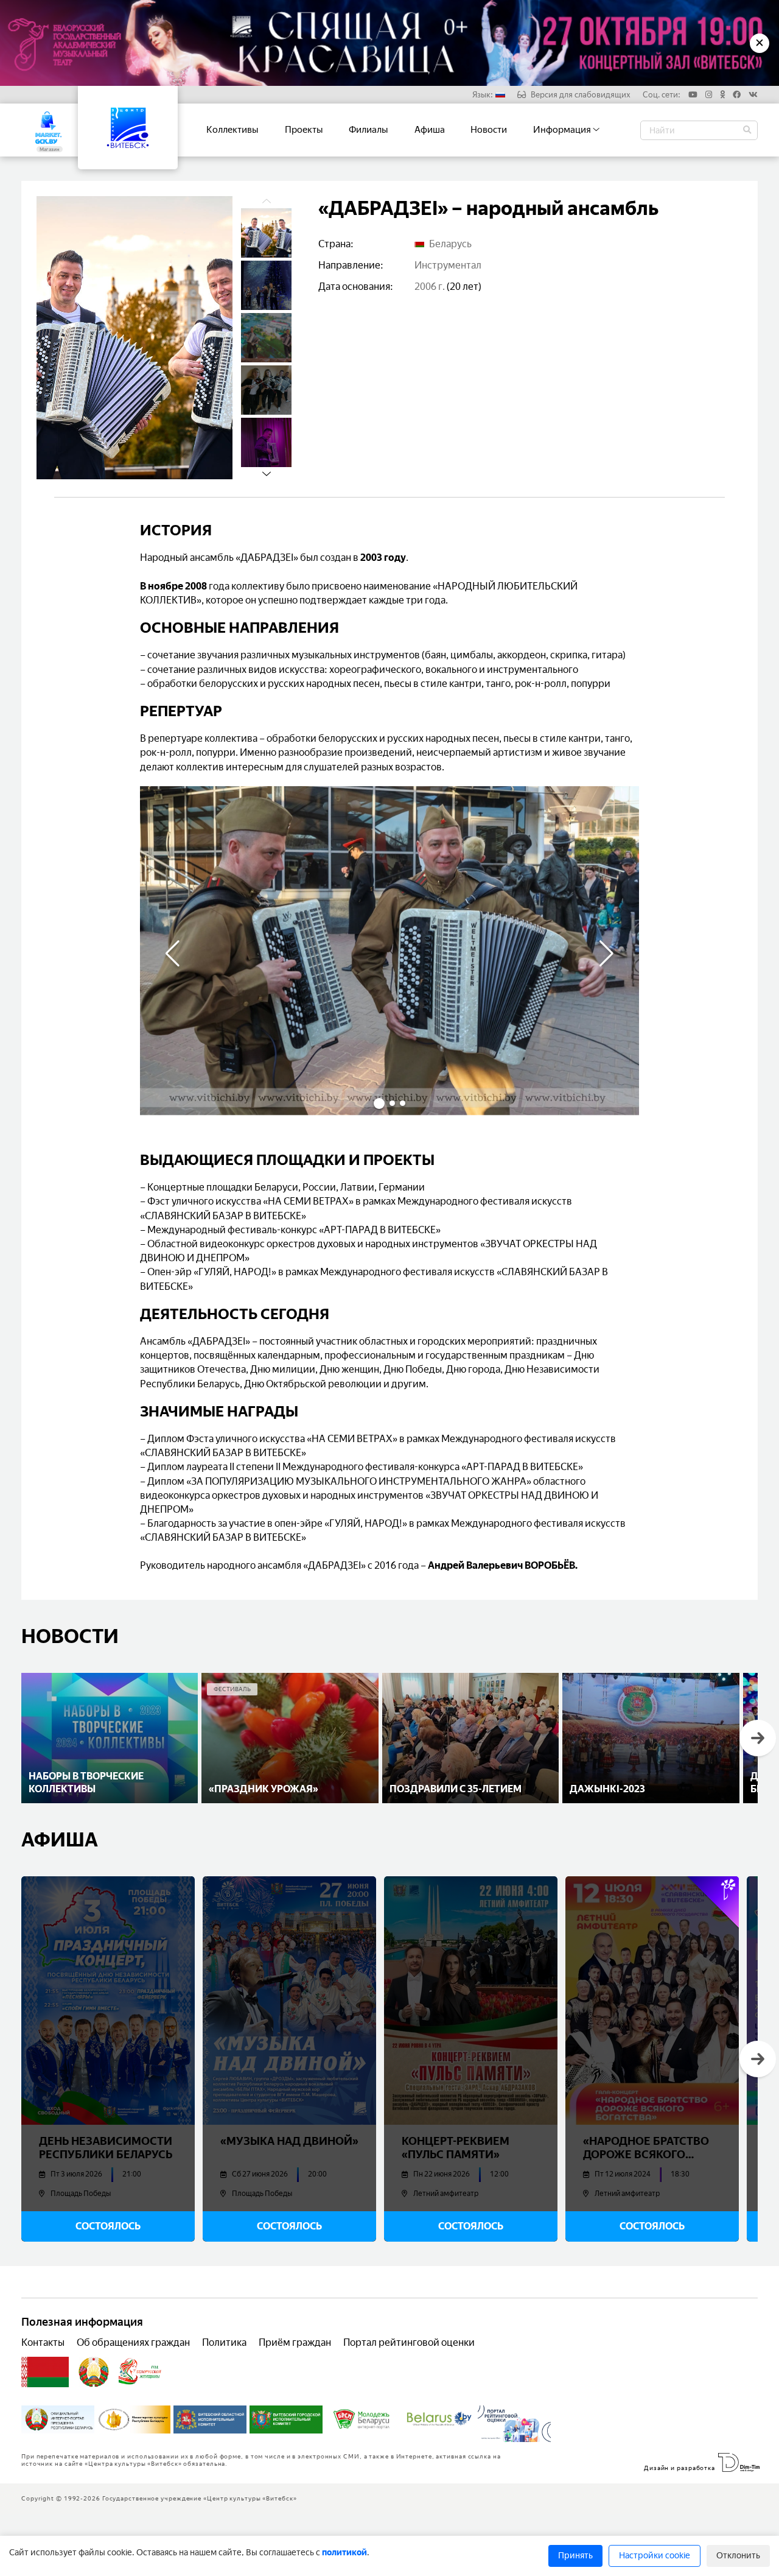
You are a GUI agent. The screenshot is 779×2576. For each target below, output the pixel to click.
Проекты (304, 130)
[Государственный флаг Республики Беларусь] (45, 2372)
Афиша (430, 130)
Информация (563, 130)
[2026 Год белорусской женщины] (140, 2372)
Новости (489, 130)
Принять (575, 2556)
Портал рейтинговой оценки (409, 2342)
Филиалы (369, 130)
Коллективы (232, 130)
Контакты (43, 2342)
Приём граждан (295, 2342)
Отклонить (738, 2556)
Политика (224, 2342)
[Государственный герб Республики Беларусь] (94, 2372)
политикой (344, 2553)
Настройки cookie (655, 2556)
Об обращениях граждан (133, 2342)
